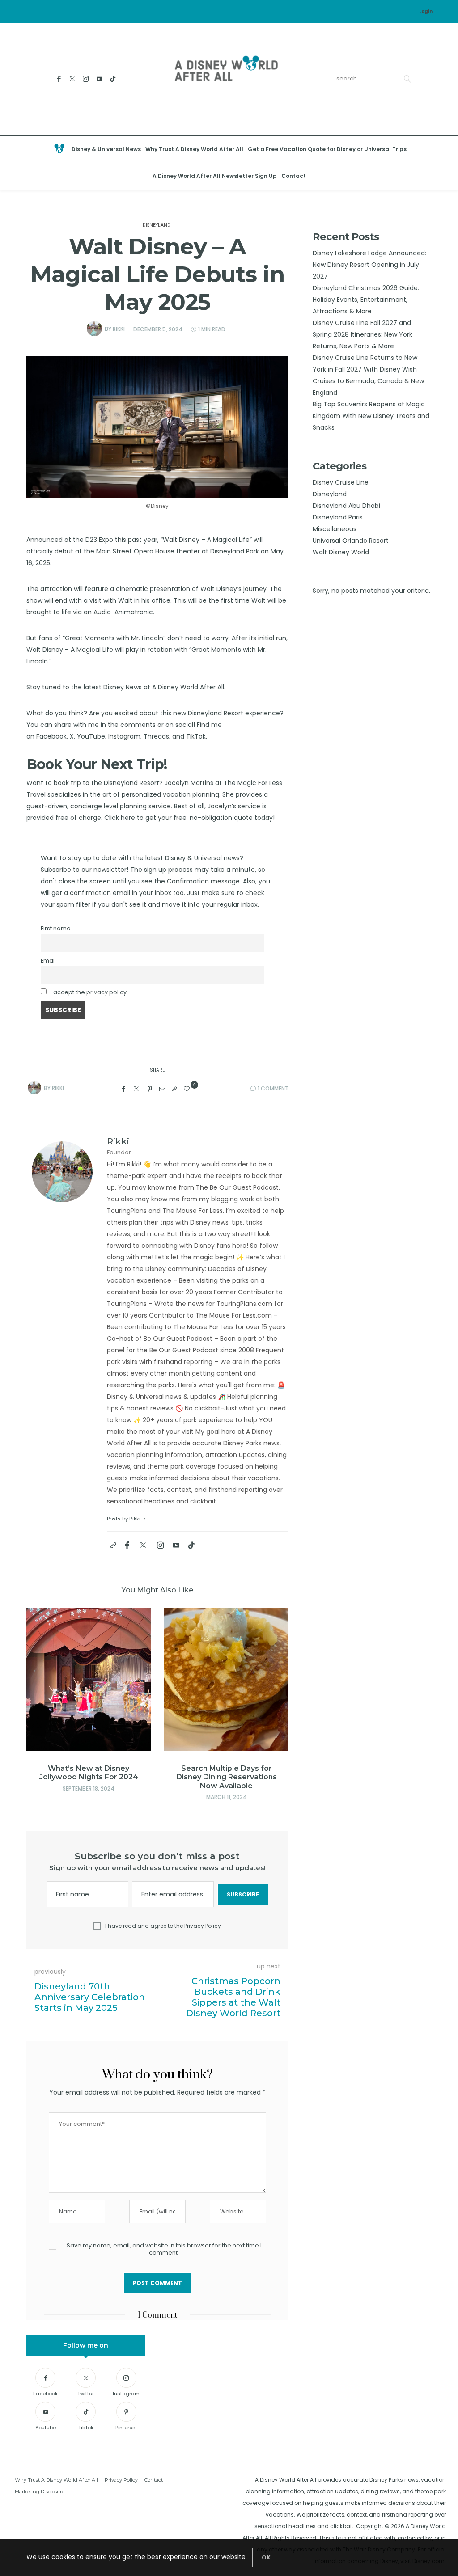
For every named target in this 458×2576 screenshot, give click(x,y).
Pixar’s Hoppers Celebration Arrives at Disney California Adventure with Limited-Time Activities (226, 1781)
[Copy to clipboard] (174, 1089)
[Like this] (188, 1089)
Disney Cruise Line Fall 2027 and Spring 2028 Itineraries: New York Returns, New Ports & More (363, 334)
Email (48, 961)
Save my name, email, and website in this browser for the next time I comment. (164, 2249)
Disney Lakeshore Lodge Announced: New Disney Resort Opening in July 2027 (369, 265)
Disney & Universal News (106, 149)
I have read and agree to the (163, 1926)
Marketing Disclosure (40, 2492)
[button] (47, 1693)
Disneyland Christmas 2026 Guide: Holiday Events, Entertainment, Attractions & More (366, 300)
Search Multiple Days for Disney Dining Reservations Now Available (89, 1777)
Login (426, 11)
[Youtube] (99, 79)
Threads (156, 736)
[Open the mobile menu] (442, 163)
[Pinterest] (150, 1089)
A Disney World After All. (189, 687)
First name (56, 928)
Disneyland (157, 225)
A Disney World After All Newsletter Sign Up (215, 176)
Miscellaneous (335, 529)
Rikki (119, 329)
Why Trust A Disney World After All (194, 149)
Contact (294, 176)
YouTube (91, 736)
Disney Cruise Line (341, 482)
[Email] (162, 1089)
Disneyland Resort (216, 713)
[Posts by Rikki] (94, 329)
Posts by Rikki (124, 1519)
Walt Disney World (341, 552)
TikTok (196, 736)
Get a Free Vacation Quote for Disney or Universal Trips (327, 149)
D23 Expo (99, 540)
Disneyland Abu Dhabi (346, 506)
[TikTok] (112, 79)
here (129, 818)
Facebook (51, 736)
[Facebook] (59, 79)
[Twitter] (72, 79)
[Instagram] (86, 79)
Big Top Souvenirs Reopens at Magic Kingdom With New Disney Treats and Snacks (371, 416)
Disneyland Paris (338, 517)
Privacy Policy (203, 1926)
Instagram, (125, 736)
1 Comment (273, 1088)
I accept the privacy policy (89, 992)
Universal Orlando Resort (351, 541)
